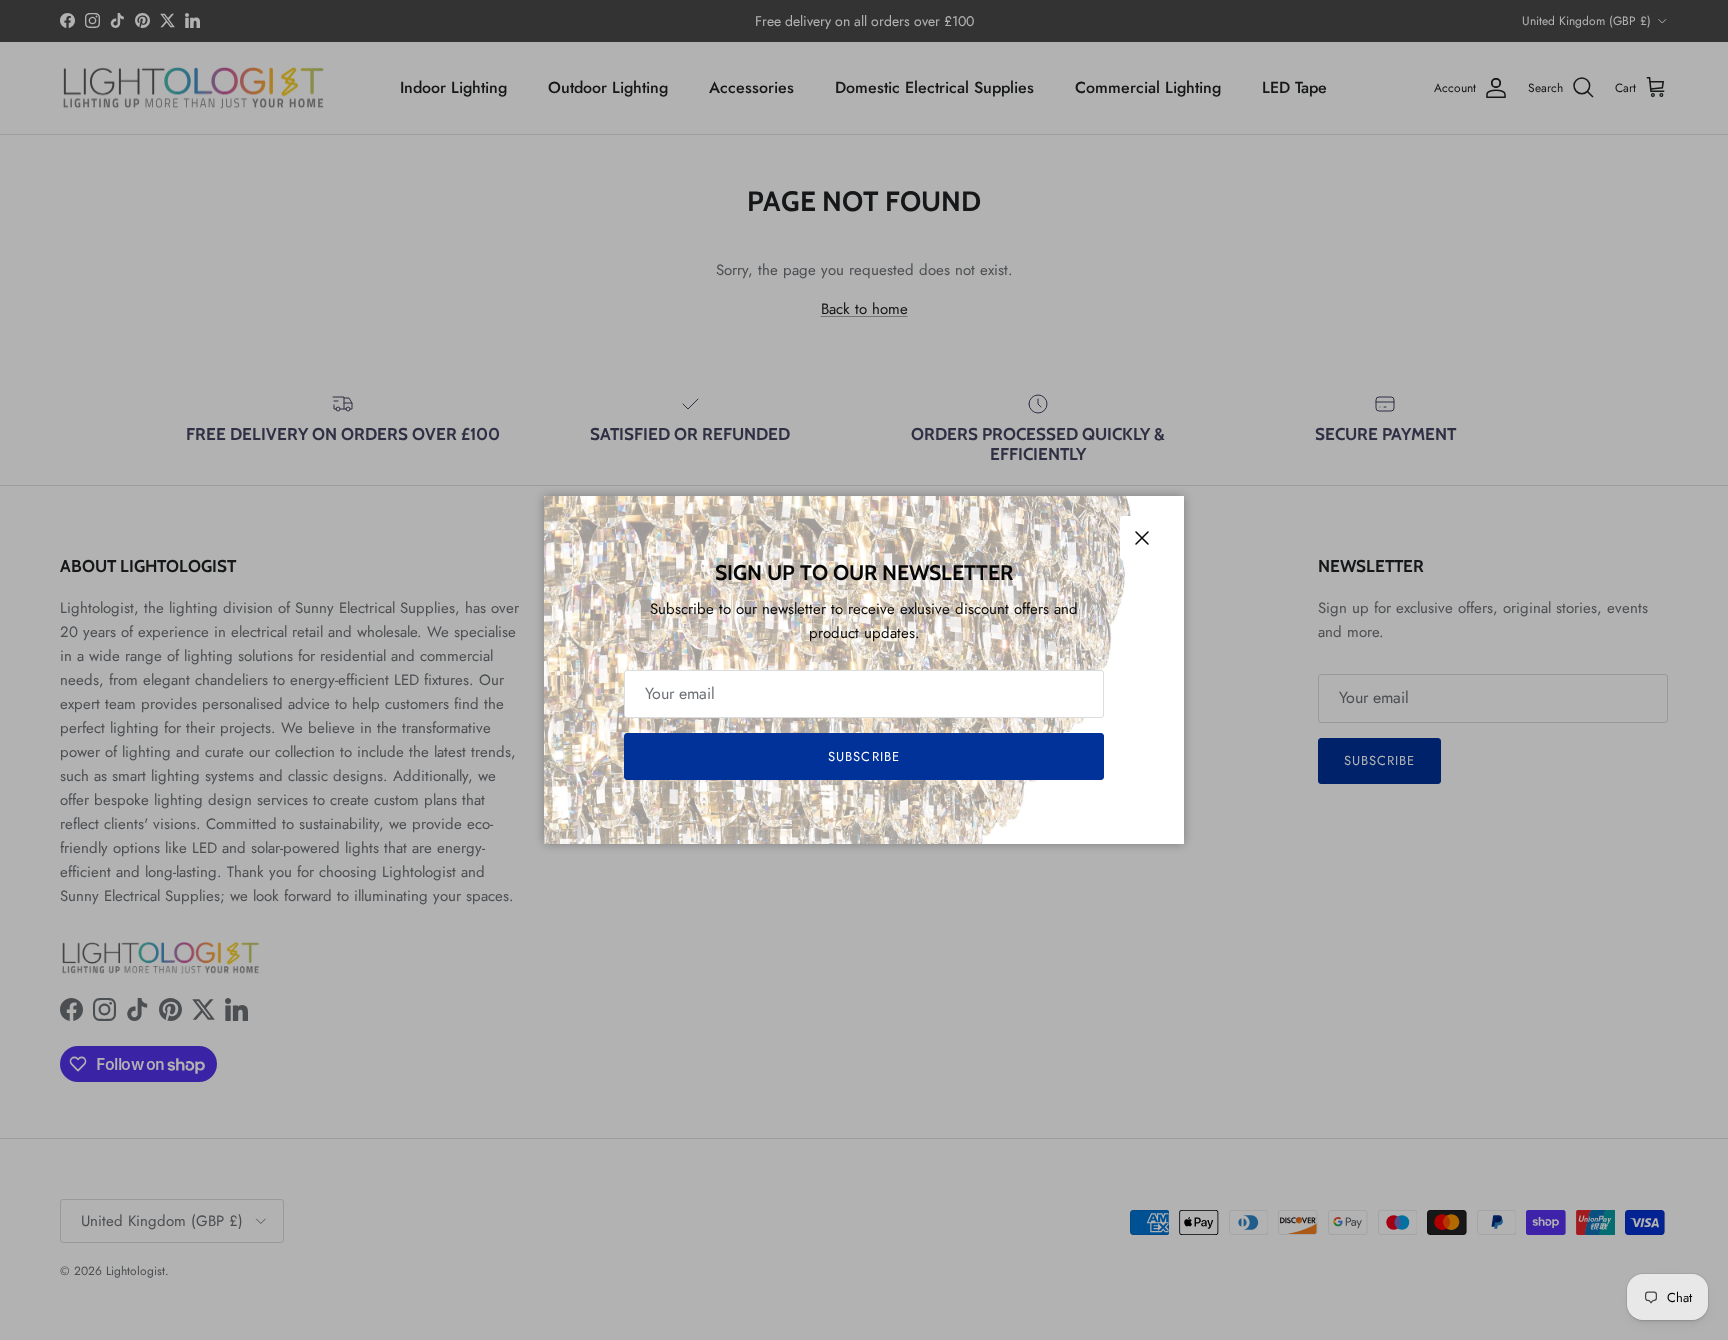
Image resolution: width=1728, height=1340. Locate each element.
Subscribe (863, 756)
